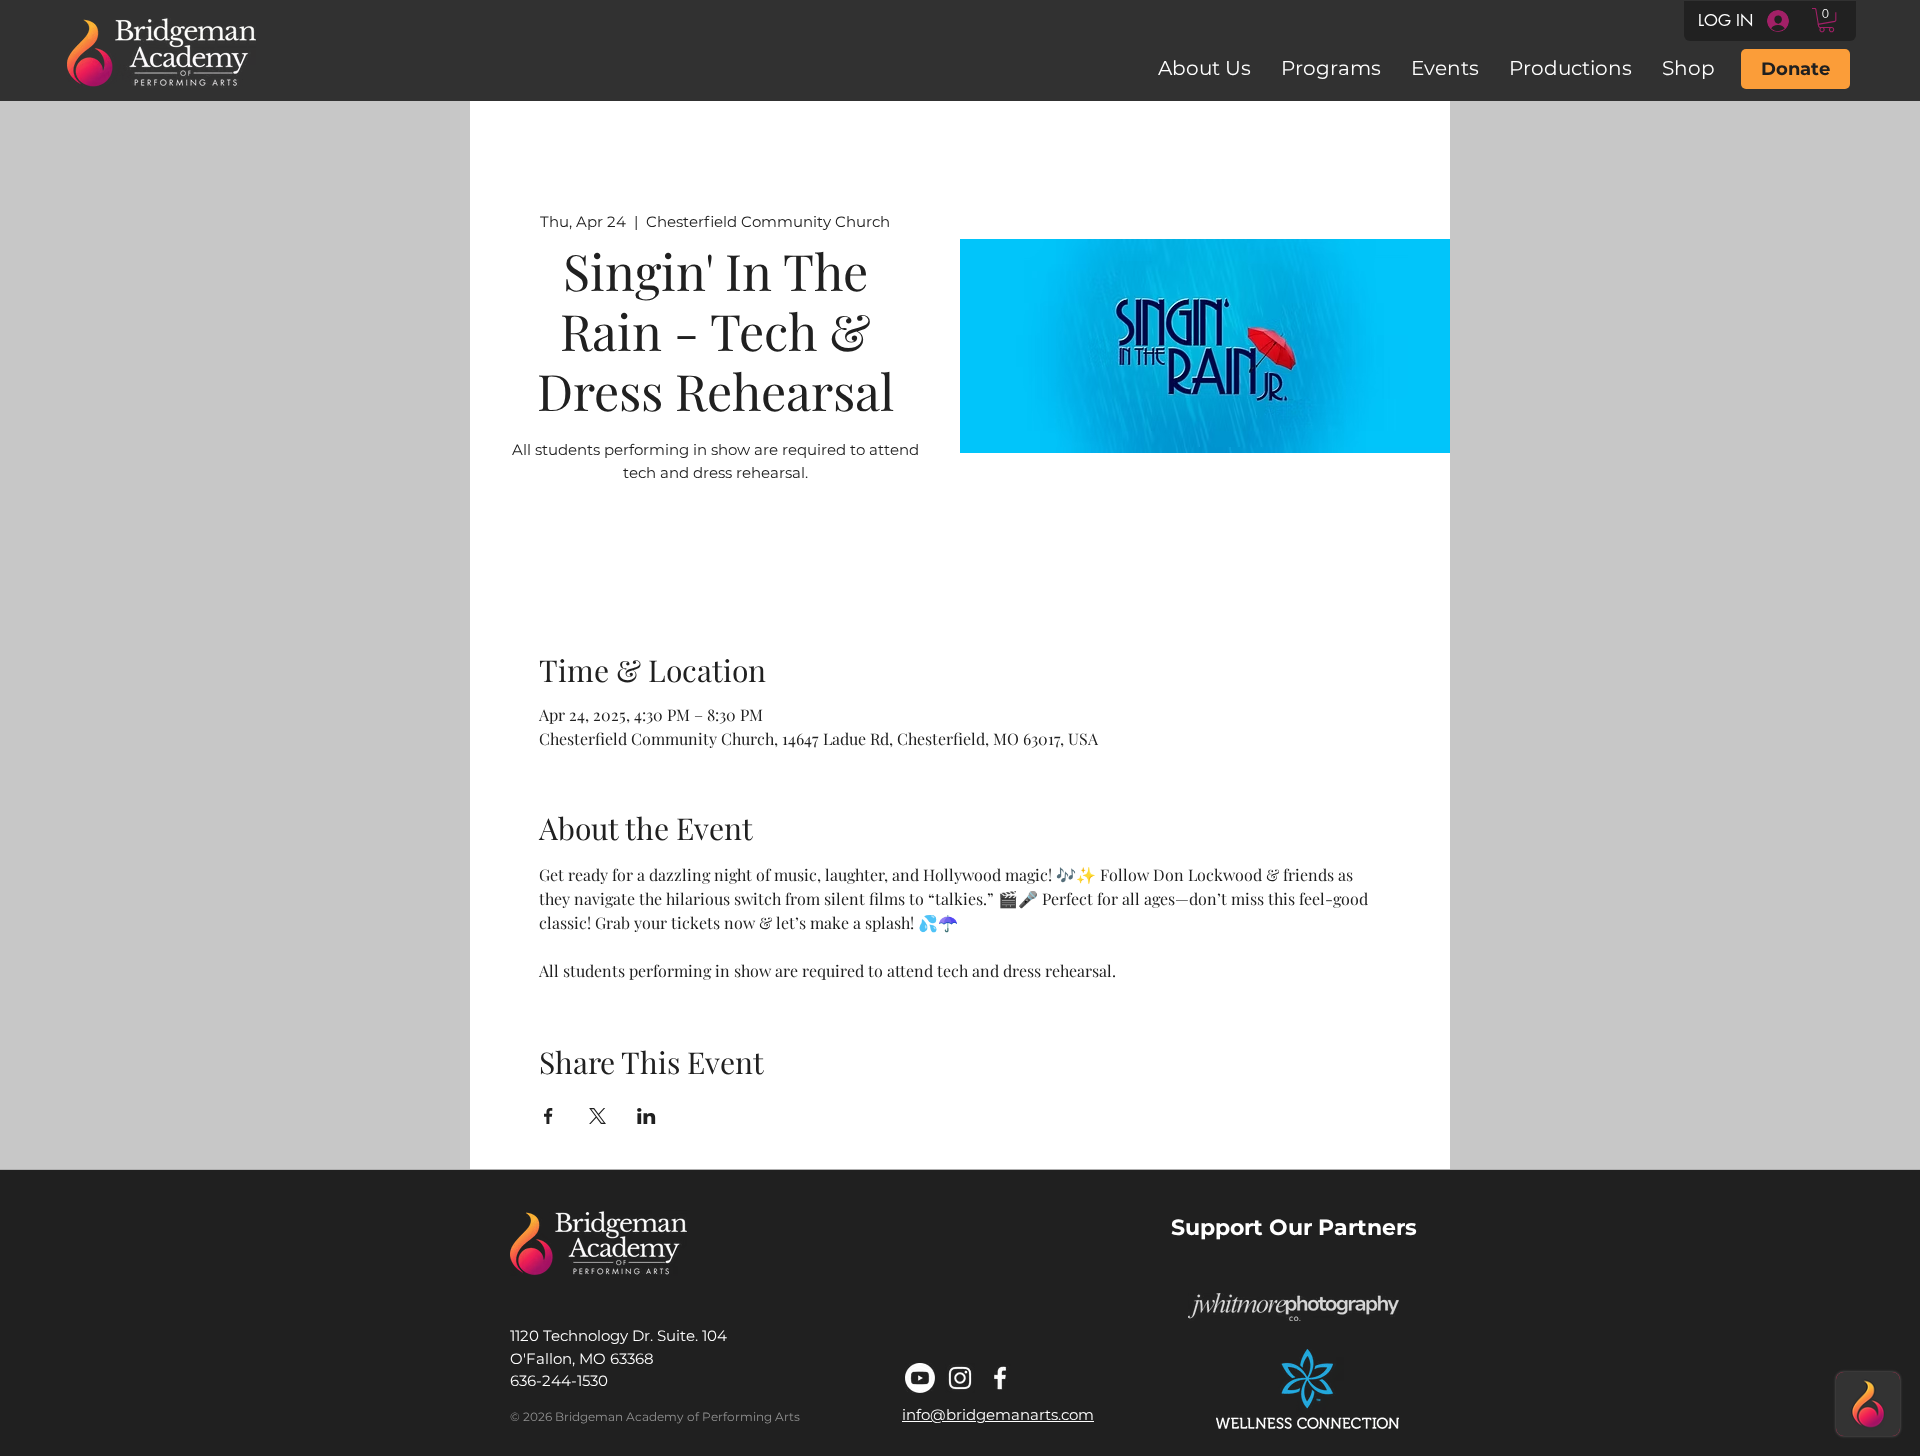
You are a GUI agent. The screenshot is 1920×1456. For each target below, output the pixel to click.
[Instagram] (960, 1378)
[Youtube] (920, 1378)
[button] (1826, 20)
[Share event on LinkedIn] (646, 1116)
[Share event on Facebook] (548, 1116)
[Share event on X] (597, 1116)
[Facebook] (1000, 1378)
